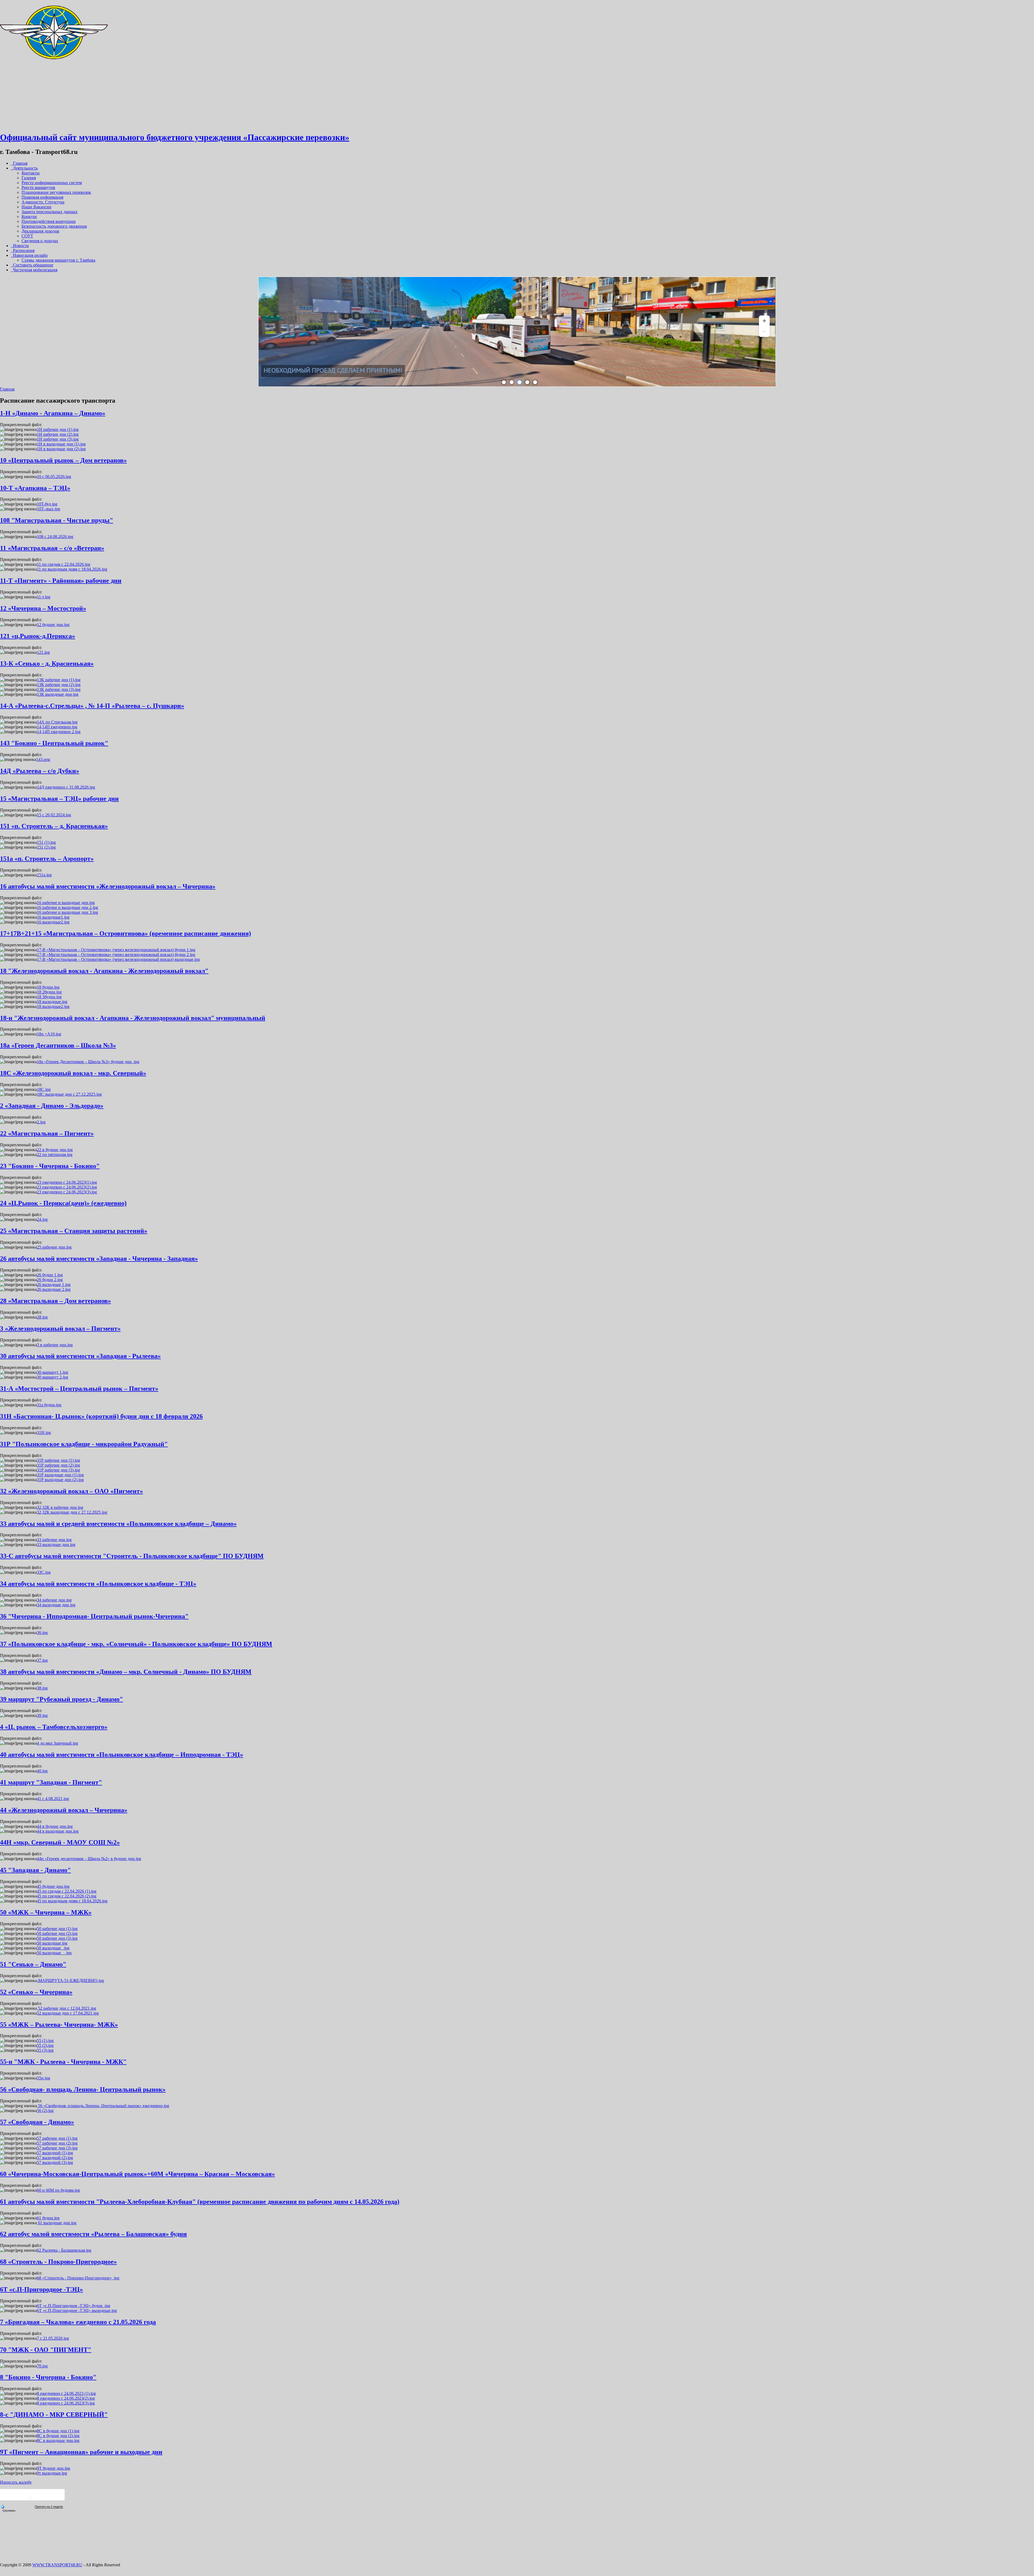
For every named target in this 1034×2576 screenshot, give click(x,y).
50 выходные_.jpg (53, 1948)
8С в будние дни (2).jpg (58, 2436)
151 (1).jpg (46, 842)
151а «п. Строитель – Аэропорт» (47, 859)
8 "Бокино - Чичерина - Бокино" (48, 2377)
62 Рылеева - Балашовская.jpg (64, 2250)
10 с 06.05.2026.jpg (54, 477)
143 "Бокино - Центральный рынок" (54, 743)
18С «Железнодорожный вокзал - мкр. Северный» (73, 1073)
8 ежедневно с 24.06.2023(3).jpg (66, 2403)
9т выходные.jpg (52, 2473)
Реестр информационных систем (52, 183)
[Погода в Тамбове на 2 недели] (49, 2507)
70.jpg (42, 2366)
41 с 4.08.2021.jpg (53, 1799)
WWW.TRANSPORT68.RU (57, 2565)
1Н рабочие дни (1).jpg (58, 429)
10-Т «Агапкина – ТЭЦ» (35, 488)
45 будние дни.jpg (53, 1886)
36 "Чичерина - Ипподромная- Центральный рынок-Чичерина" (94, 1616)
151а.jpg (44, 875)
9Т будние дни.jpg (53, 2468)
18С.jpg (44, 1089)
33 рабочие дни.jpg (54, 1540)
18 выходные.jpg (52, 1002)
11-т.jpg (44, 597)
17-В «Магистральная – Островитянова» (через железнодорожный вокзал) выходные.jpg (118, 959)
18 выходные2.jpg (53, 1006)
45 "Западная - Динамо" (35, 1870)
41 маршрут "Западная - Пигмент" (51, 1782)
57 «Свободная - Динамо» (37, 2122)
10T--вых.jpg (48, 509)
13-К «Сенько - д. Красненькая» (47, 663)
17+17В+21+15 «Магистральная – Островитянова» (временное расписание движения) (125, 933)
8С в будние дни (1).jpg (58, 2431)
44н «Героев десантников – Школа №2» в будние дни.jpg (89, 1859)
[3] (519, 382)
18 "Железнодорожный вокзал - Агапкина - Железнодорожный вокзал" (104, 971)
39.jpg (42, 1715)
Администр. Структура (43, 202)
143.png (43, 759)
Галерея (29, 178)
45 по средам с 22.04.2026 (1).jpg (67, 1891)
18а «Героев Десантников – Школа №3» (58, 1045)
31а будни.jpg (49, 1405)
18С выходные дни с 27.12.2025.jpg (69, 1094)
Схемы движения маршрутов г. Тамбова (58, 260)
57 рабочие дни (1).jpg (57, 2138)
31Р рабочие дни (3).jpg (58, 1470)
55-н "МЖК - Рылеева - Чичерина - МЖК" (63, 2062)
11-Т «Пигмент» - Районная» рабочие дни (61, 581)
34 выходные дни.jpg (56, 1605)
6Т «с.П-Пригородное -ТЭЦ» (41, 2289)
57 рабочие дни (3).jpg (57, 2148)
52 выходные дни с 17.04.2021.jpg (68, 2013)
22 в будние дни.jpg (55, 1150)
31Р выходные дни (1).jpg (60, 1475)
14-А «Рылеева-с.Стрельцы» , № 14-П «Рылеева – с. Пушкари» (92, 706)
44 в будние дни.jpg (55, 1826)
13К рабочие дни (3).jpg (59, 689)
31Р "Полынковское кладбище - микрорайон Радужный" (84, 1444)
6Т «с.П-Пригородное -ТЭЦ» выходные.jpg (77, 2310)
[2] (512, 382)
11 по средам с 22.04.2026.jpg (64, 564)
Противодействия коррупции (49, 221)
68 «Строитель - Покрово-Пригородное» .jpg (78, 2278)
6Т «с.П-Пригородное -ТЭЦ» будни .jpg (74, 2306)
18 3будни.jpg (49, 997)
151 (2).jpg (46, 847)
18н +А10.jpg (49, 1034)
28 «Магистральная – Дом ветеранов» (55, 1301)
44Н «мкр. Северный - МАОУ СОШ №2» (60, 1842)
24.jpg (42, 1219)
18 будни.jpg (48, 987)
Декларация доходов (40, 231)
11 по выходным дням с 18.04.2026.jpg (72, 569)
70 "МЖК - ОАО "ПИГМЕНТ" (46, 2350)
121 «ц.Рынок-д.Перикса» (38, 636)
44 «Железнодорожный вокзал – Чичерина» (64, 1810)
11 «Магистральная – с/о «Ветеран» (52, 548)
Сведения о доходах (40, 241)
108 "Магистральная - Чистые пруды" (57, 520)
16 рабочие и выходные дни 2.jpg (67, 907)
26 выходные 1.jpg (54, 1285)
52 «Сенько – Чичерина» (36, 1992)
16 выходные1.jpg (53, 917)
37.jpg (42, 1660)
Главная (7, 389)
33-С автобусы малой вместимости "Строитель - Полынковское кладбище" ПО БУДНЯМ (132, 1556)
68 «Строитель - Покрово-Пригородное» (58, 2262)
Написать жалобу (16, 2482)
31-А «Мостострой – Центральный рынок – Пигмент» (79, 1389)
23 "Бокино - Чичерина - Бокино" (50, 1166)
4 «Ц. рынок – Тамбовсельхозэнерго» (54, 1727)
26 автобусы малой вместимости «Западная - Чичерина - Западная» (99, 1259)
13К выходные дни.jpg (58, 694)
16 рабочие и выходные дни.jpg (66, 903)
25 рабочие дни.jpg (54, 1247)
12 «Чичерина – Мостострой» (43, 608)
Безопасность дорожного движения (54, 226)
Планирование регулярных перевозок (56, 192)
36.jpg (42, 1633)
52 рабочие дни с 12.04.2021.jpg (67, 2008)
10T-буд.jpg (47, 504)
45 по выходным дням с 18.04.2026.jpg (72, 1901)
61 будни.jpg (48, 2218)
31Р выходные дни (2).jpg (60, 1480)
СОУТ (27, 236)
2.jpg (41, 1122)
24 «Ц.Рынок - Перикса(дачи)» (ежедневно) (63, 1203)
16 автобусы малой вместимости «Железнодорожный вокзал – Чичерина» (108, 886)
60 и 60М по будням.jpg (58, 2190)
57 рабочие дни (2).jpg (57, 2143)
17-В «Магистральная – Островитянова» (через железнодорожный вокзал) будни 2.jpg (116, 955)
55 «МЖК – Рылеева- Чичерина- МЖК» (59, 2025)
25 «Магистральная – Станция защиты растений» (74, 1231)
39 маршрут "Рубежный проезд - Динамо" (62, 1699)
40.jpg (42, 1771)
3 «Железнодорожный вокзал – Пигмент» (60, 1329)
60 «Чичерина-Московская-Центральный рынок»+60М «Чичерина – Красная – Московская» (137, 2174)
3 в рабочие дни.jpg (55, 1345)
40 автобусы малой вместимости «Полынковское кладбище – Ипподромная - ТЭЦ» (122, 1755)
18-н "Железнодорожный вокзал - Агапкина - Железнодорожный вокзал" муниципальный (133, 1018)
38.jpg (42, 1688)
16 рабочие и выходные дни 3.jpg (67, 912)
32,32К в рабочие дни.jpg (60, 1507)
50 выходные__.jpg (54, 1953)
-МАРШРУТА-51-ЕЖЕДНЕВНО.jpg (70, 1981)
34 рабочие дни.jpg (54, 1600)
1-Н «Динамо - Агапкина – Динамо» (53, 413)
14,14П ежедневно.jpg (57, 727)
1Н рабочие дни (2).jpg (58, 434)
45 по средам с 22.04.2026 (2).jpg (67, 1896)
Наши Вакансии (36, 207)
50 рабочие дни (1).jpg (57, 1929)
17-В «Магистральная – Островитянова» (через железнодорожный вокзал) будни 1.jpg (116, 950)
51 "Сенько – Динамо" (33, 1964)
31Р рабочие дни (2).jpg (58, 1465)
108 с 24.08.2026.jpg (55, 537)
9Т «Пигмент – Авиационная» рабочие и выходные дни (81, 2452)
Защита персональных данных (50, 212)
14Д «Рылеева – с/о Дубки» (40, 771)
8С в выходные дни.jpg (58, 2440)
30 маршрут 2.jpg (53, 1377)
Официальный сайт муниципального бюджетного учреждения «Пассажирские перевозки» (175, 137)
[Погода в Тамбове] (32, 2498)
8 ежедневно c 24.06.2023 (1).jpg (66, 2393)
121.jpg (43, 652)
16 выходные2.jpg (53, 922)
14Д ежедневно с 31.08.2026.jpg (66, 787)
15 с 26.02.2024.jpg (54, 815)
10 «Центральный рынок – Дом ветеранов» (63, 460)
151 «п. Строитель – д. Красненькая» (54, 826)
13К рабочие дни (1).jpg (59, 680)
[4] (527, 382)
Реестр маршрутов (38, 187)
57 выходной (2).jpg (55, 2158)
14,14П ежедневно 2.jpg (59, 732)
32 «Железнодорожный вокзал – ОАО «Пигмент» (71, 1491)
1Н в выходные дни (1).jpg (61, 444)
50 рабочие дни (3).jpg (57, 1938)
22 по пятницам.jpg (55, 1155)
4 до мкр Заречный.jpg (57, 1743)
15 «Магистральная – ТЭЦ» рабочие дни (59, 799)
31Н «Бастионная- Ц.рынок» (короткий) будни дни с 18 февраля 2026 (101, 1416)
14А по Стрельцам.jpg (57, 722)
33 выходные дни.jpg (56, 1544)
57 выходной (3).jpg (55, 2162)
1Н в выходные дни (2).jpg (61, 449)
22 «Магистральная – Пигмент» (47, 1133)
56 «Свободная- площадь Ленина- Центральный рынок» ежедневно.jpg (103, 2106)
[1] (504, 382)
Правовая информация (42, 197)
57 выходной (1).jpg (55, 2153)
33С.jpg (44, 1572)
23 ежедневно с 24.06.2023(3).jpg (67, 1192)
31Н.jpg (44, 1433)
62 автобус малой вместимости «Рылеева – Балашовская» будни (93, 2234)
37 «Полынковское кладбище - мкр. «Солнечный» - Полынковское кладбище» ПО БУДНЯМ (136, 1644)
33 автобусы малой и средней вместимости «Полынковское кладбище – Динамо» (118, 1524)
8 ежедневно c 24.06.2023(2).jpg (66, 2398)
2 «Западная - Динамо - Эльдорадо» (52, 1106)
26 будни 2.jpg (50, 1280)
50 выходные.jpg (52, 1943)
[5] (535, 382)
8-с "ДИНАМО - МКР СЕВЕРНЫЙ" (54, 2415)
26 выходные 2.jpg (54, 1289)
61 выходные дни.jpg (57, 2223)
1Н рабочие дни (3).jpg (58, 439)
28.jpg (42, 1317)
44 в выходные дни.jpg (58, 1831)
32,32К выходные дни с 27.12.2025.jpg (72, 1512)
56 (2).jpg (45, 2111)
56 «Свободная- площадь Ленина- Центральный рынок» (83, 2089)
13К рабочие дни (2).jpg (59, 685)
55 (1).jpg (45, 2041)
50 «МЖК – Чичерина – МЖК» (46, 1912)
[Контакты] (54, 124)
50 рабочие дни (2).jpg (57, 1933)
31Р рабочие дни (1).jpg (58, 1460)
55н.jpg (43, 2078)
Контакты (31, 173)
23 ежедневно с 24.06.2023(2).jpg (67, 1187)
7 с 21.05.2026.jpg (53, 2338)
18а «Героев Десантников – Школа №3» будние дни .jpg (88, 1062)
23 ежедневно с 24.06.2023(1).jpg (67, 1182)
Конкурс (29, 217)
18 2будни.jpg (49, 992)
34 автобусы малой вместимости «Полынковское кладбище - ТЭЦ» (98, 1584)
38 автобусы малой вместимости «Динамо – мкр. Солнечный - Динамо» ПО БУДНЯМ (126, 1672)
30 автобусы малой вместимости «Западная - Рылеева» (80, 1356)
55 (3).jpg (45, 2050)
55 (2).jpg (45, 2045)
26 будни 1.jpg (50, 1275)
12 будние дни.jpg (53, 625)
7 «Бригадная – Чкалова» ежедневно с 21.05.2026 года (78, 2322)
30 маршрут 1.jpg (53, 1372)
